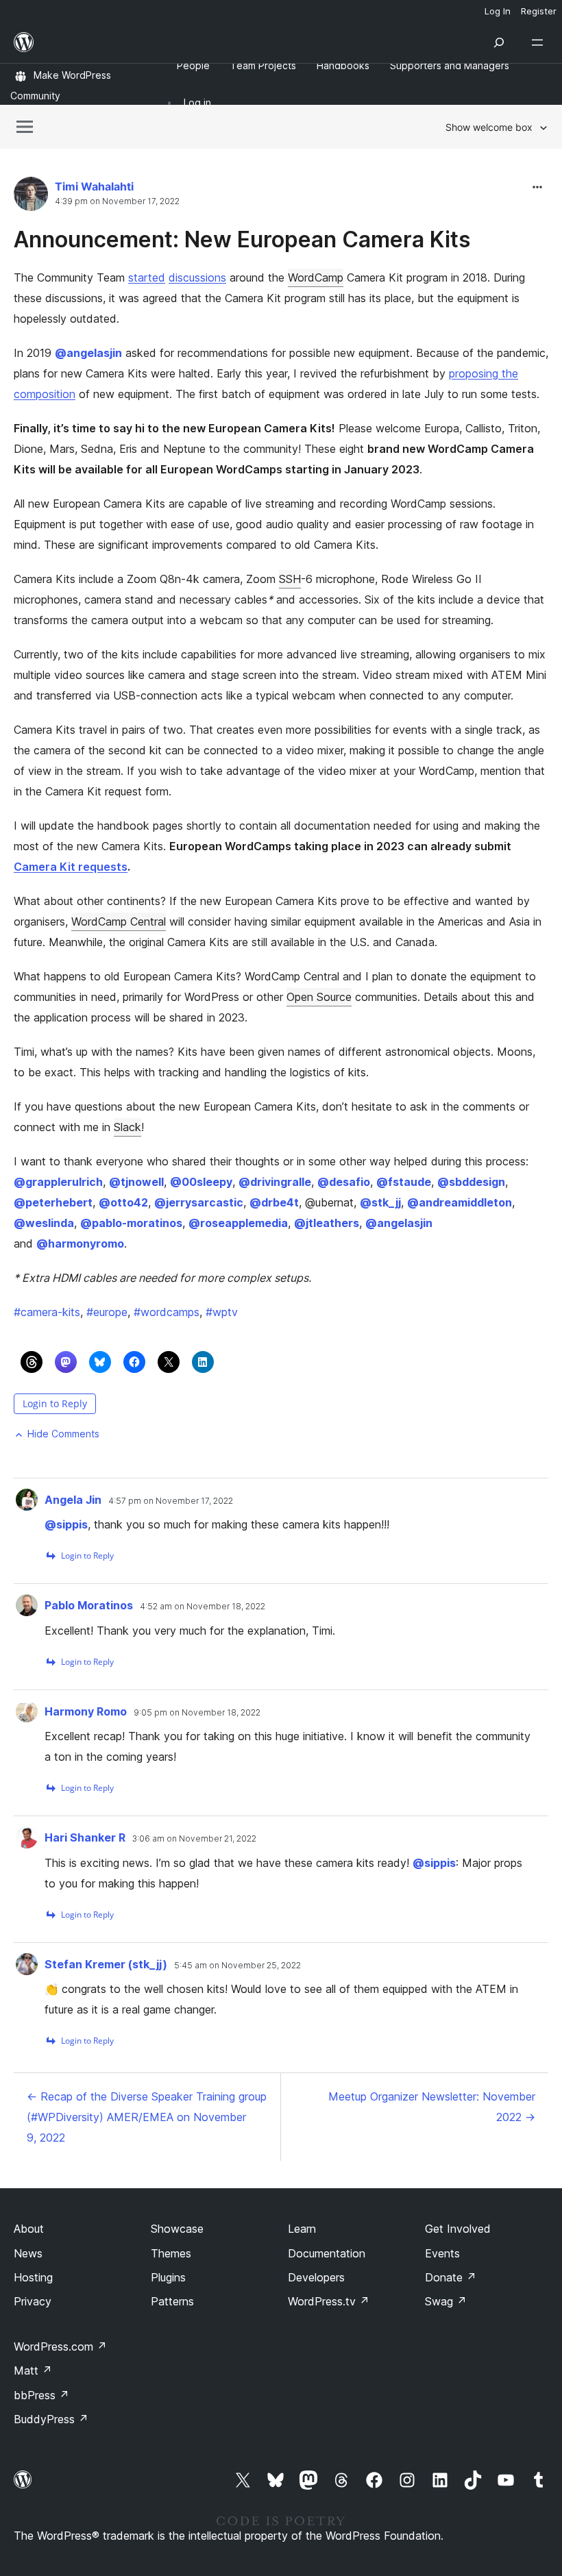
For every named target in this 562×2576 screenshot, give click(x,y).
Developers (316, 2277)
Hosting (33, 2277)
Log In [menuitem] (498, 11)
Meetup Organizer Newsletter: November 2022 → (432, 2107)
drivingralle (275, 1182)
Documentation (327, 2253)
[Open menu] (540, 42)
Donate (451, 2277)
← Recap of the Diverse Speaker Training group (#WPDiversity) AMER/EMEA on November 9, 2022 (147, 2117)
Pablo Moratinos (89, 1605)
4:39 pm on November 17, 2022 (117, 201)
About (29, 2229)
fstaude (404, 1182)
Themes (171, 2253)
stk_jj (380, 1202)
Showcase (177, 2229)
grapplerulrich (58, 1182)
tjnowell (136, 1182)
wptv (222, 1312)
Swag (446, 2301)
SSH (290, 579)
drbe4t (274, 1202)
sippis (66, 1524)
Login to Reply (55, 1403)
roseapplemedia (238, 1223)
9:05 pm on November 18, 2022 (197, 1713)
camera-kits (47, 1312)
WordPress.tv (329, 2301)
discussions (197, 277)
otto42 (123, 1202)
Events (442, 2253)
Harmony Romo (86, 1711)
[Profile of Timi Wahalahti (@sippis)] (31, 197)
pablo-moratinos (131, 1223)
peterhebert (53, 1202)
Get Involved (458, 2229)
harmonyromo (80, 1243)
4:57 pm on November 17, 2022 (171, 1501)
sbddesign (471, 1182)
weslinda (44, 1223)
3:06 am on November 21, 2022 (194, 1839)
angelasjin (88, 353)
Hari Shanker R (85, 1837)
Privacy (33, 2301)
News (28, 2253)
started (147, 277)
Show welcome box (489, 127)
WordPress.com (60, 2346)
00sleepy (201, 1182)
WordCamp (316, 277)
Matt (33, 2370)
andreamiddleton (460, 1202)
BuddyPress (51, 2419)
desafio (344, 1182)
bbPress (41, 2395)
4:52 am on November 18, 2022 (203, 1607)
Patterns (172, 2301)
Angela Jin (73, 1500)
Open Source (319, 997)
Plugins (168, 2277)
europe (107, 1312)
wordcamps (167, 1312)
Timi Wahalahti (94, 186)
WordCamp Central (119, 921)
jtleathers (327, 1223)
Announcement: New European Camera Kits (242, 239)
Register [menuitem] (539, 11)
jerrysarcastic (199, 1202)
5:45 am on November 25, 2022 (237, 1966)
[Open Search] (499, 42)
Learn (302, 2229)
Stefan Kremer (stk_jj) (106, 1964)
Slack (127, 1127)
